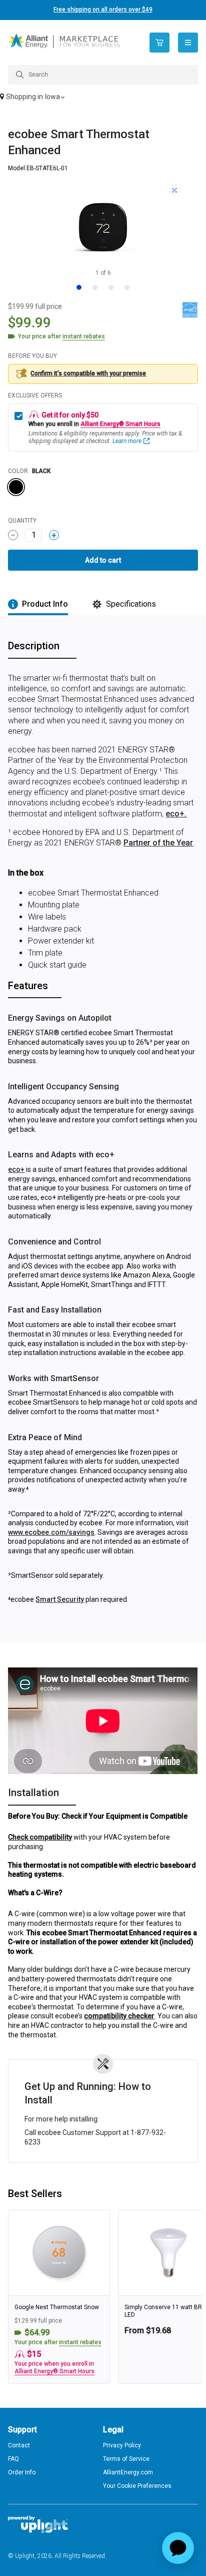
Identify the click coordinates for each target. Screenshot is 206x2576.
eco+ (16, 1169)
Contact (19, 2445)
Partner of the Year (158, 843)
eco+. (176, 814)
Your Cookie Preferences (137, 2486)
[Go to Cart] (159, 43)
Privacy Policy (122, 2445)
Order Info (22, 2472)
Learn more (127, 441)
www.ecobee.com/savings (51, 1532)
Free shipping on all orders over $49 (103, 10)
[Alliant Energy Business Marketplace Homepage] (71, 43)
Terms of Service (126, 2459)
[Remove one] (13, 535)
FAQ (13, 2459)
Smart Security (60, 1599)
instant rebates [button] (80, 2342)
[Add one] (54, 535)
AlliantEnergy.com (128, 2472)
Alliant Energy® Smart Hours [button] (120, 424)
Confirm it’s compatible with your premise (88, 373)
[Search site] (103, 75)
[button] (103, 98)
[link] (59, 2297)
